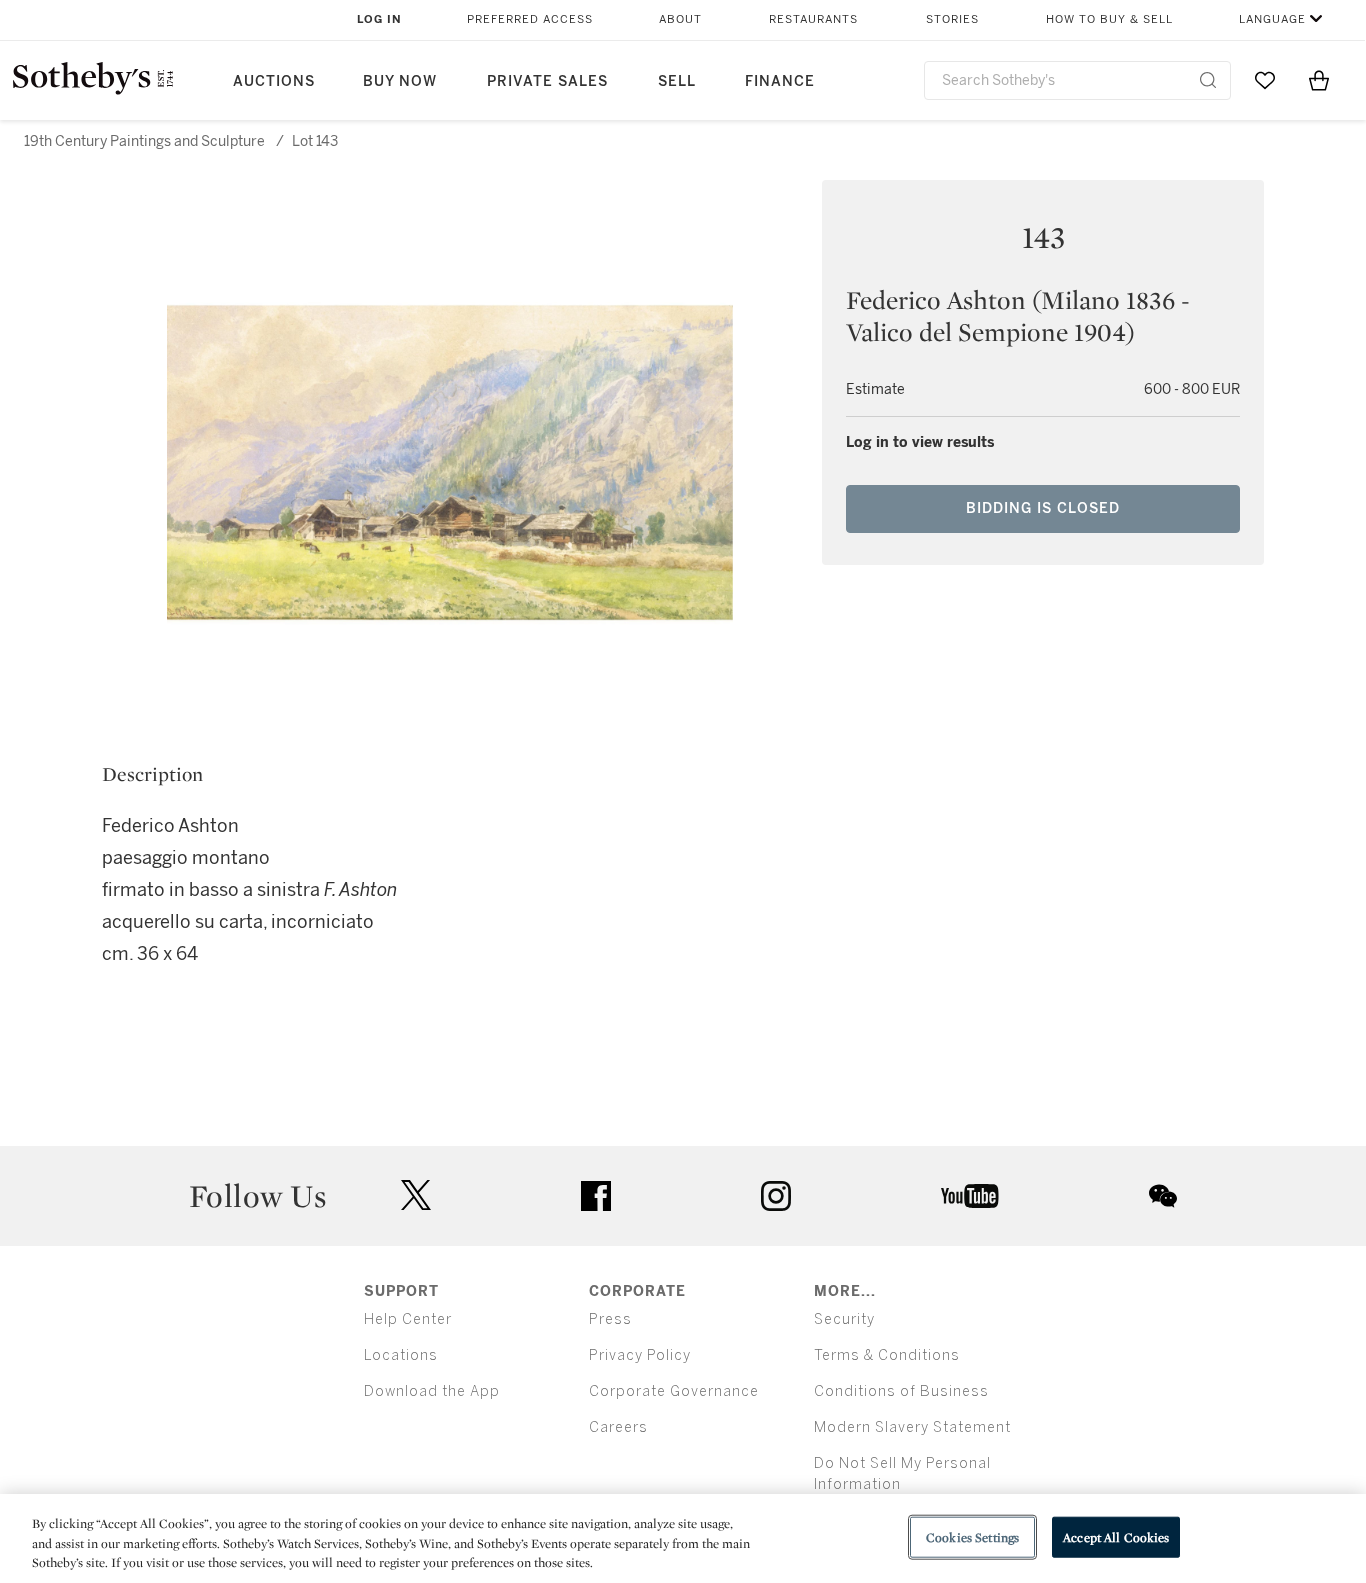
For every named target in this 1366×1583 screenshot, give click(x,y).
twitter (416, 1195)
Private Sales (547, 81)
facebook (596, 1196)
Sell (677, 81)
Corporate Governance (674, 1391)
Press (610, 1319)
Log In (379, 19)
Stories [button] (952, 19)
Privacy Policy (640, 1355)
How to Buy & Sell (1109, 19)
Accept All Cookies (1116, 1536)
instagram (776, 1196)
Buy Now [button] (400, 81)
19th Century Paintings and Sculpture (144, 141)
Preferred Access (530, 19)
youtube (970, 1196)
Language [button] (1272, 19)
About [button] (680, 19)
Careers (618, 1427)
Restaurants (813, 19)
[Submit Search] (1208, 80)
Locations (401, 1355)
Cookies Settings (972, 1536)
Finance (780, 81)
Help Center (408, 1319)
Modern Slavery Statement (912, 1427)
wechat (1163, 1196)
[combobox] (1077, 80)
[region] (683, 1538)
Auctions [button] (274, 81)
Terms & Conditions (887, 1355)
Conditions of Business (901, 1391)
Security (844, 1319)
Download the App (432, 1391)
